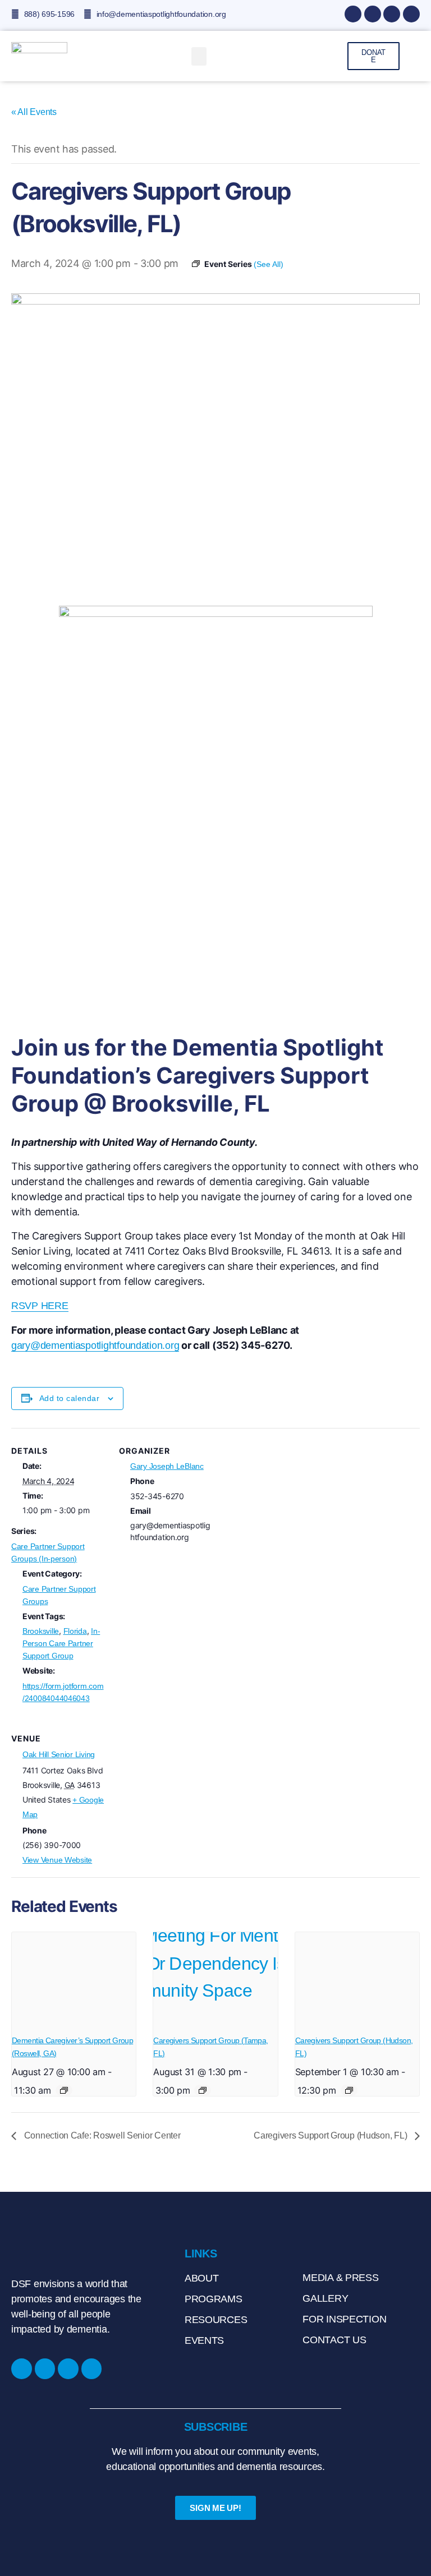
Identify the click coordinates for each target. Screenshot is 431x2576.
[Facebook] (353, 14)
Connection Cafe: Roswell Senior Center (101, 2135)
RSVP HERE (40, 1306)
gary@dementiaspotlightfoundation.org (95, 1345)
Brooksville (41, 1631)
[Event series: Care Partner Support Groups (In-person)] (64, 2090)
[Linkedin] (392, 14)
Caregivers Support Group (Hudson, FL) (331, 2135)
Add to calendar (69, 1398)
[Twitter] (411, 14)
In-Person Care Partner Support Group (61, 1643)
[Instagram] (373, 14)
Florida (75, 1631)
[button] (199, 56)
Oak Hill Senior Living (59, 1754)
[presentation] (74, 1979)
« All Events (34, 112)
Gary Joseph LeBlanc (167, 1466)
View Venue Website (57, 1860)
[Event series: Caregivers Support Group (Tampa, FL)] (203, 2090)
